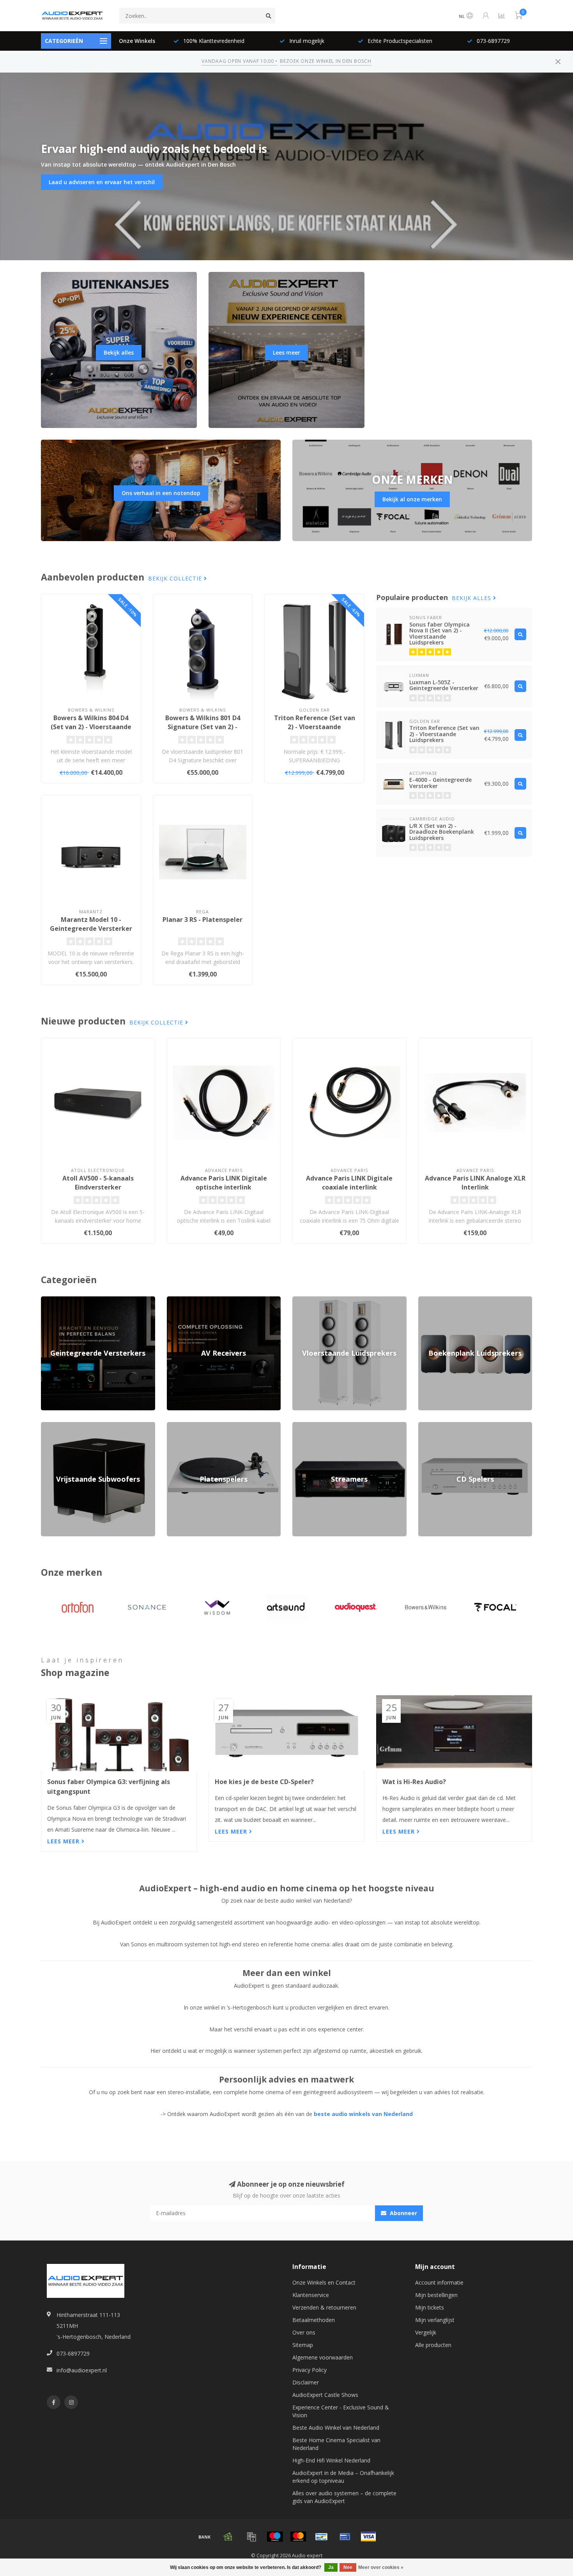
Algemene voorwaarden (323, 2357)
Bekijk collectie (176, 578)
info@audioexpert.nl (82, 2370)
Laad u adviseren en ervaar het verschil (102, 182)
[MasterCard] (298, 2537)
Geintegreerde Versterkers (74, 1300)
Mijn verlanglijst (435, 2320)
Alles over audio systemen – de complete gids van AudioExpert (344, 2497)
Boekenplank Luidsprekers (451, 1300)
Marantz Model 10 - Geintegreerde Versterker (91, 924)
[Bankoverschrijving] (205, 2537)
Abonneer (403, 2213)
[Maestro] (275, 2537)
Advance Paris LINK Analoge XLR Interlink (475, 1183)
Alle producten (433, 2345)
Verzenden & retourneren (324, 2307)
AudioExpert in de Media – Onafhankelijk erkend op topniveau (343, 2477)
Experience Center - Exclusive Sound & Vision (341, 2411)
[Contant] (228, 2537)
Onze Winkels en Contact (324, 2282)
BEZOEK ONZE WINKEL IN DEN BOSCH (325, 61)
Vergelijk (426, 2332)
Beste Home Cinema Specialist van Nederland (336, 2444)
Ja (331, 2567)
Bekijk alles (119, 352)
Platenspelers (184, 1426)
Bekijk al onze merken (412, 499)
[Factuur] (251, 2537)
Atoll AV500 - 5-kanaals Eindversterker (98, 1183)
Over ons (304, 2332)
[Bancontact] (322, 2537)
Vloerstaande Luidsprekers (326, 1300)
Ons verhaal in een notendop (161, 493)
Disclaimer (306, 2382)
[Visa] (368, 2537)
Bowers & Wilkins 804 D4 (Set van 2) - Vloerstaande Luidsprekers (91, 727)
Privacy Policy (309, 2370)
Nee (348, 2567)
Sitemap (303, 2345)
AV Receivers (183, 1300)
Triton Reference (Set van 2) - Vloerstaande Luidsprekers (315, 727)
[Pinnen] (345, 2537)
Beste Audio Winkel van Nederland (336, 2428)
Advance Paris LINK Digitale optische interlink (224, 1183)
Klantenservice (311, 2295)
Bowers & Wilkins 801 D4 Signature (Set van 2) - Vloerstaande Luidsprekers (203, 727)
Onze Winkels (137, 41)
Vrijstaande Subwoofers (71, 1426)
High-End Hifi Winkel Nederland (331, 2460)
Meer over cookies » (381, 2567)
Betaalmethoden (314, 2320)
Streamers (305, 1426)
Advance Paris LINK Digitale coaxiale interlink (349, 1183)
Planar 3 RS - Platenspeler (202, 920)
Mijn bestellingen (436, 2295)
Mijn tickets (430, 2307)
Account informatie (439, 2282)
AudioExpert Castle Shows (325, 2395)
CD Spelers (432, 1426)
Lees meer (286, 352)
